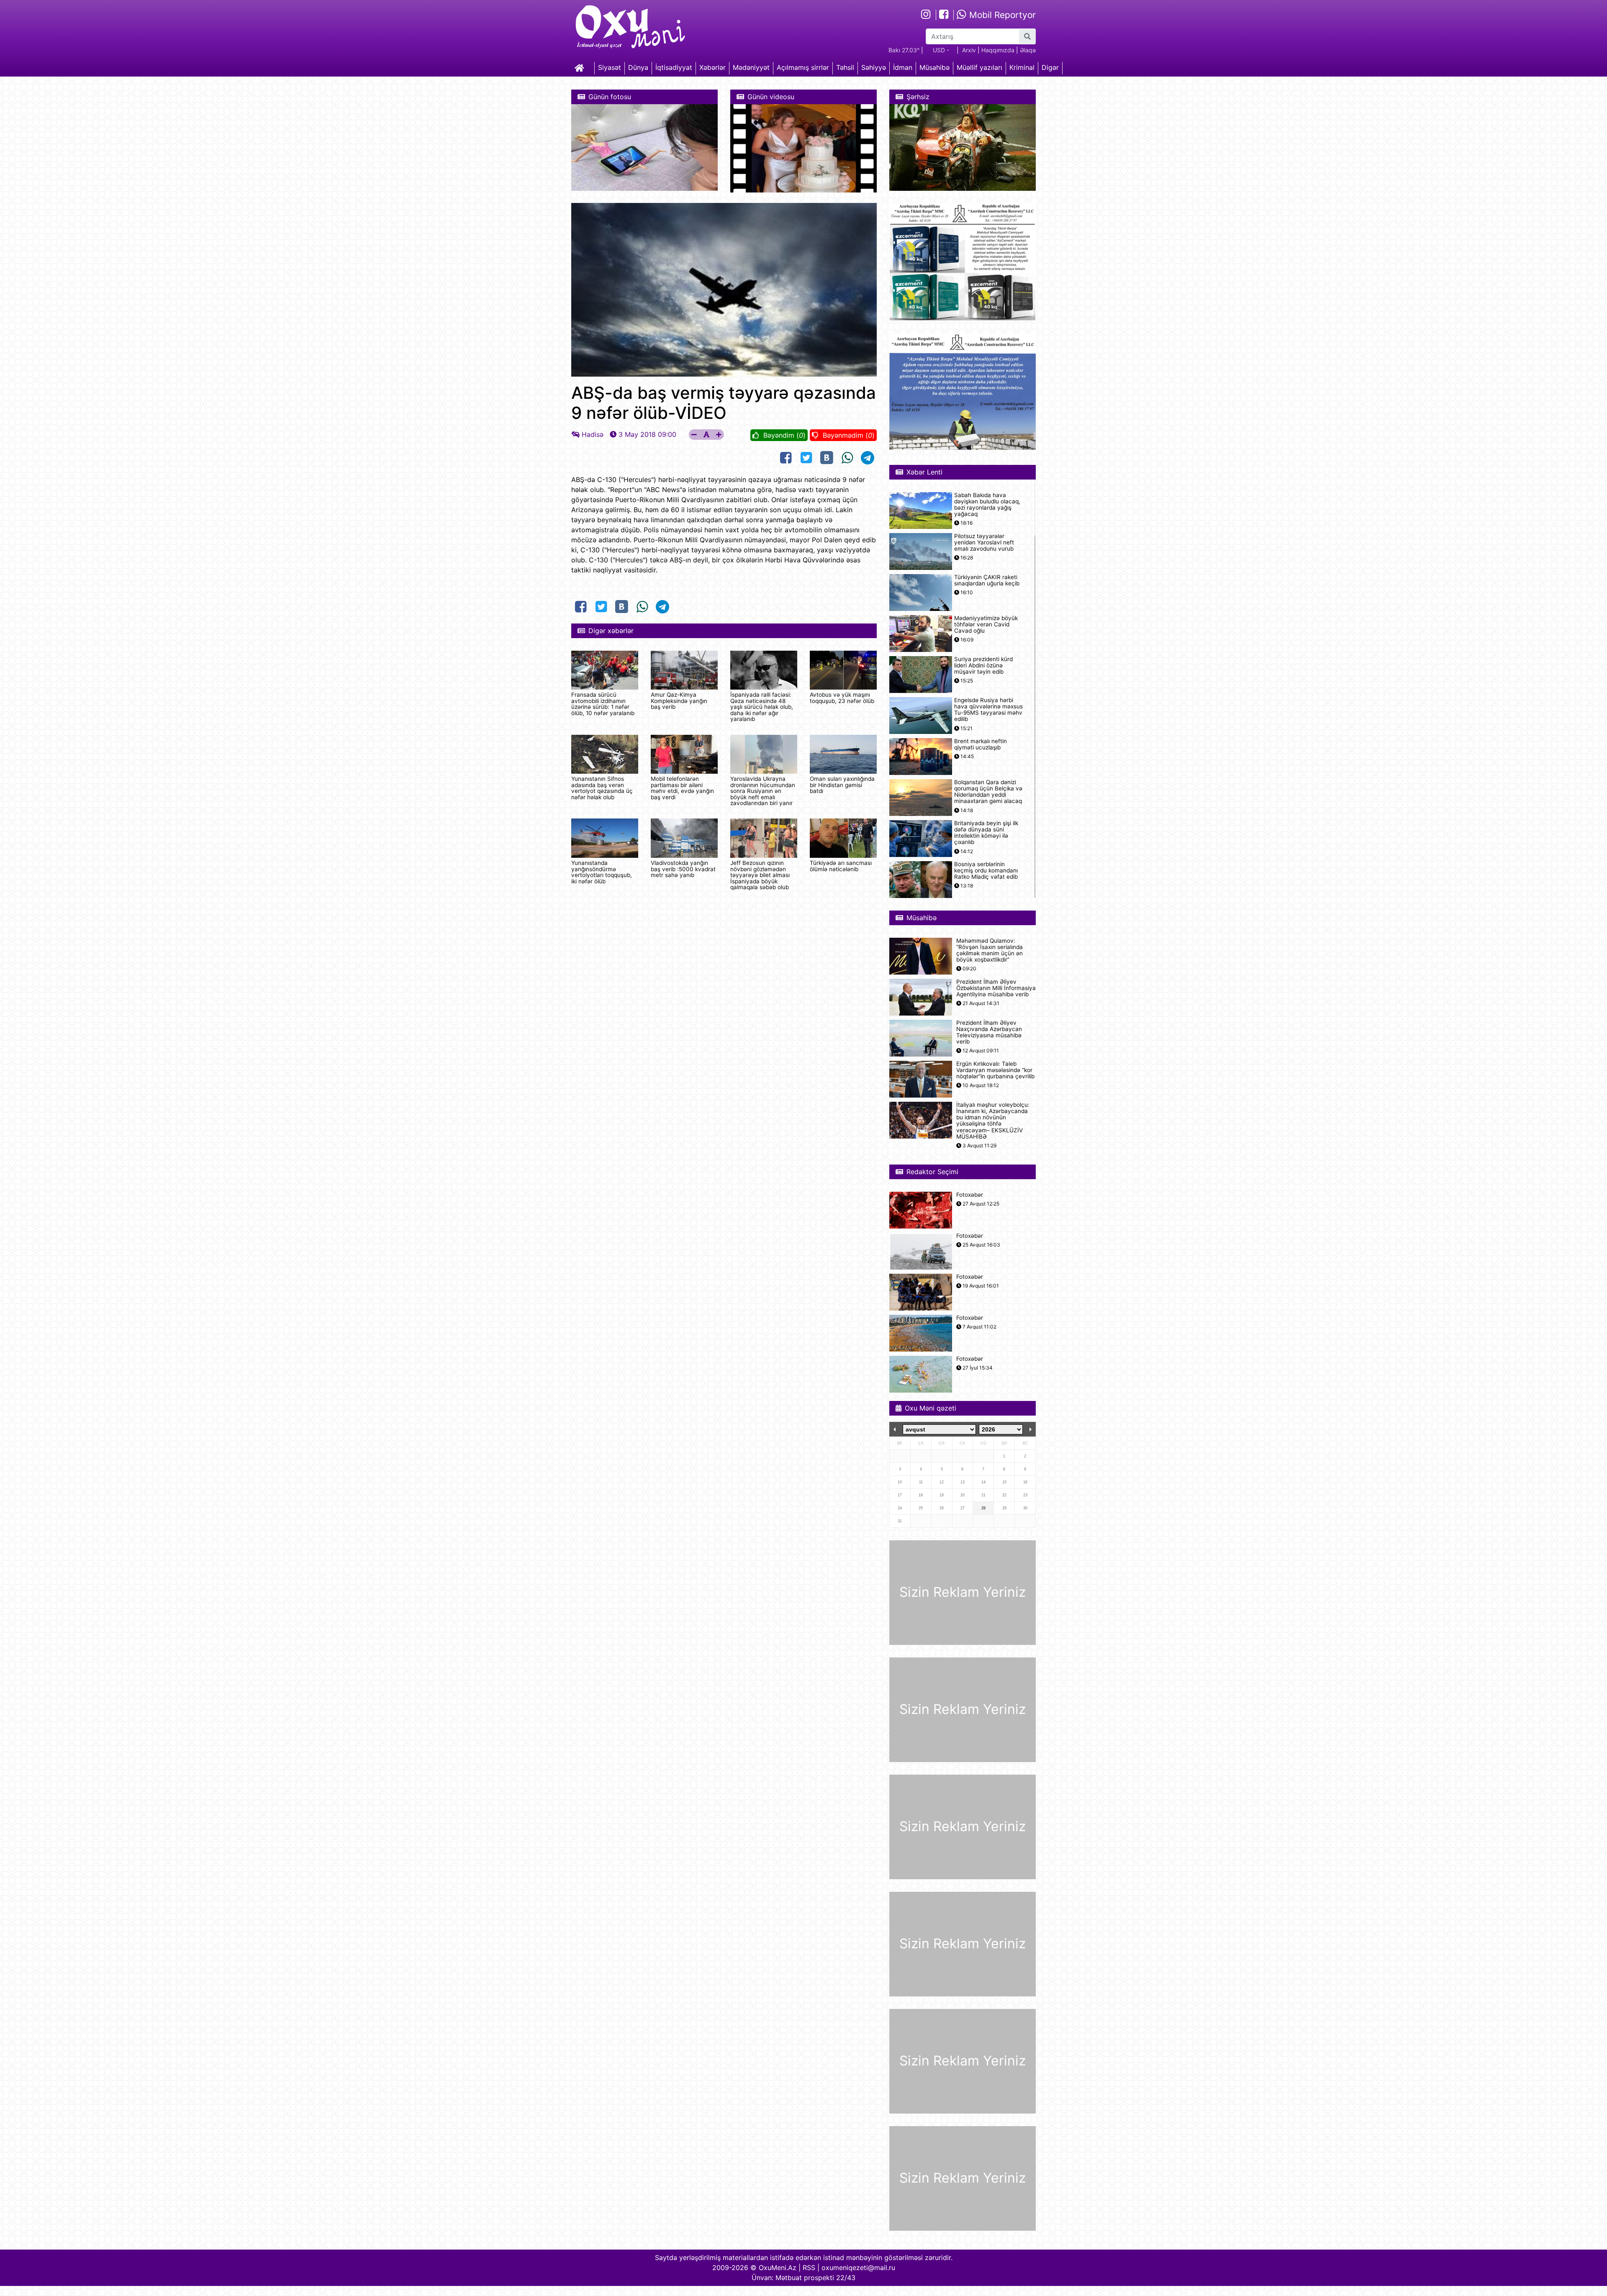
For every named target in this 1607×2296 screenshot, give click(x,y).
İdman (903, 67)
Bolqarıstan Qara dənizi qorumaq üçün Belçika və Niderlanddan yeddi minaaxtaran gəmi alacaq (988, 792)
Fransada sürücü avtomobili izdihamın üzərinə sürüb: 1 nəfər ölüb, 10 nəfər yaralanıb (603, 704)
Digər (1050, 67)
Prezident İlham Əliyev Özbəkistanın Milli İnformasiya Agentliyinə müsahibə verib (996, 988)
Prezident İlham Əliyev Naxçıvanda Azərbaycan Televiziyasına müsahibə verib (989, 1033)
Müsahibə (934, 67)
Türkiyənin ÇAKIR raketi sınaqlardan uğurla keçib (987, 580)
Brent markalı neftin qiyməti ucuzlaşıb (981, 744)
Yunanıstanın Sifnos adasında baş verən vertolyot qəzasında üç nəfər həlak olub (602, 788)
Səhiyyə (874, 67)
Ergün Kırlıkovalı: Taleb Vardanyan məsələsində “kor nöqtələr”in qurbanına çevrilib (995, 1070)
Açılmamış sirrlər (803, 67)
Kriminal (1022, 67)
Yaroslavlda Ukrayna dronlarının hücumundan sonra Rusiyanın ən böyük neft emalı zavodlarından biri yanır (763, 791)
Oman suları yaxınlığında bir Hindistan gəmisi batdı (842, 785)
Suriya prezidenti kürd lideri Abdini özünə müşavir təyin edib (983, 666)
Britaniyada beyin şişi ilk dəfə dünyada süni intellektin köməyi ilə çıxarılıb (986, 833)
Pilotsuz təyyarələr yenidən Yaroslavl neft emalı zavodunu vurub (984, 543)
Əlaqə (1028, 50)
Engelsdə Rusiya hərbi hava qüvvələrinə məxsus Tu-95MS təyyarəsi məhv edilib (988, 710)
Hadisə (593, 434)
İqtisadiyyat (674, 67)
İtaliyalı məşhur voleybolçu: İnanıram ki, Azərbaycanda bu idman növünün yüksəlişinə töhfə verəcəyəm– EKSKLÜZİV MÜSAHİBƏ (993, 1121)
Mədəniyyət (751, 67)
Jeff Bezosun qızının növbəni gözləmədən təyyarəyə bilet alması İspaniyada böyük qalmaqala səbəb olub (760, 875)
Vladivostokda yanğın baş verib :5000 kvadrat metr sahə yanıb (683, 869)
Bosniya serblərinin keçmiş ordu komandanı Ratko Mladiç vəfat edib (986, 871)
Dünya (638, 67)
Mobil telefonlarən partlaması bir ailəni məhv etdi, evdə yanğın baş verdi (682, 788)
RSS (809, 2268)
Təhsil (845, 67)
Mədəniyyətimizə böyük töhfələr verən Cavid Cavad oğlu (986, 625)
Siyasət (610, 67)
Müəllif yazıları (979, 67)
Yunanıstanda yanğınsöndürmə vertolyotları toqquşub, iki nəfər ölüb (602, 872)
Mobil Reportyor (1001, 15)
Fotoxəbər (970, 1195)
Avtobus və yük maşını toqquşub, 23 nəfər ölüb (842, 698)
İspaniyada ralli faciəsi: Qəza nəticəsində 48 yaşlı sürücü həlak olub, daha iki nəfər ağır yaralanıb (762, 707)
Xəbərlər (712, 67)
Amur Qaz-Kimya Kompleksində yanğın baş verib (679, 701)
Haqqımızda (998, 50)
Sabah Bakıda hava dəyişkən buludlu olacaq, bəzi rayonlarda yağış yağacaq (987, 505)
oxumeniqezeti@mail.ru (858, 2268)
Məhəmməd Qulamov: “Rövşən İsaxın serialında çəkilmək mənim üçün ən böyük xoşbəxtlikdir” (990, 950)
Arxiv (969, 50)
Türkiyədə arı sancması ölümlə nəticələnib (841, 866)
